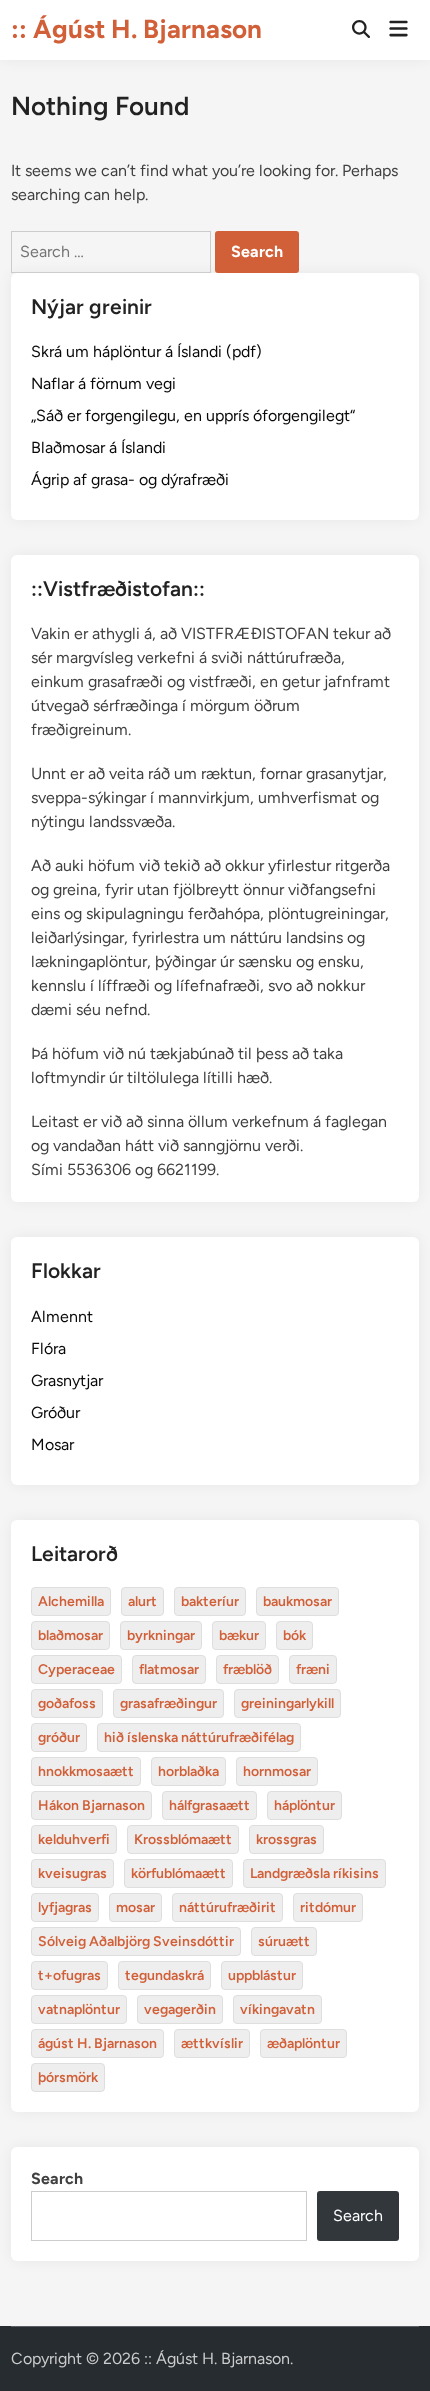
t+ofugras (69, 1975)
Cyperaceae (76, 1669)
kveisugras (72, 1873)
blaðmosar (70, 1635)
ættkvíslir (212, 2043)
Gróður (55, 1412)
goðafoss (67, 1703)
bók (294, 1635)
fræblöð (247, 1669)
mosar (135, 1907)
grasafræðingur (168, 1703)
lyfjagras (65, 1907)
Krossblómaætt (183, 1839)
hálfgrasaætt (209, 1805)
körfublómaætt (178, 1873)
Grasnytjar (67, 1380)
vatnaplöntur (79, 2009)
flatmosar (169, 1669)
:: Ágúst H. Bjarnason (136, 29)
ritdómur (328, 1907)
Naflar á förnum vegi (103, 383)
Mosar (52, 1444)
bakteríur (210, 1601)
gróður (59, 1737)
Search (57, 2178)
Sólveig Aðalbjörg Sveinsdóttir (136, 1941)
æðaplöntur (303, 2043)
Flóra (48, 1348)
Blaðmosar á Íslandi (98, 447)
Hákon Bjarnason (91, 1805)
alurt (142, 1601)
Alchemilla (71, 1601)
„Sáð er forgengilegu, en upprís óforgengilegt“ (193, 415)
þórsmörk (68, 2077)
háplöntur (304, 1805)
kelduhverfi (74, 1839)
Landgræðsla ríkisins (314, 1873)
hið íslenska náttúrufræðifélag (199, 1737)
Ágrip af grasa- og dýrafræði (130, 479)
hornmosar (277, 1771)
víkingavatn (277, 2009)
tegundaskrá (164, 1975)
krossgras (286, 1839)
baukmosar (297, 1601)
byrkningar (161, 1635)
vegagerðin (180, 2009)
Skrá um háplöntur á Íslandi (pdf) (146, 351)
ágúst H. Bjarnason (97, 2043)
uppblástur (262, 1975)
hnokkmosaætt (86, 1771)
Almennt (62, 1316)
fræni (313, 1669)
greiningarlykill (287, 1703)
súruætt (284, 1941)
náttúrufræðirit (227, 1907)
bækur (239, 1635)
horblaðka (188, 1771)
